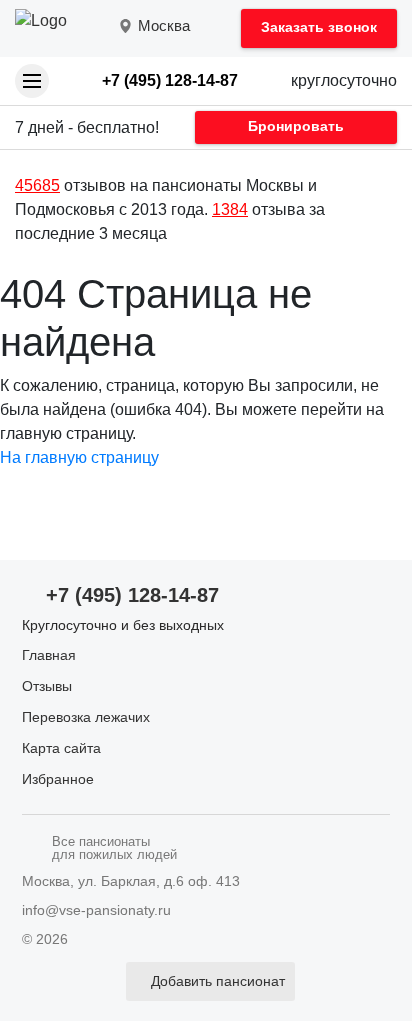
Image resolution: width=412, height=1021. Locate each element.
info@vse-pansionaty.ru (96, 910)
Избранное (58, 779)
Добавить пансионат (218, 981)
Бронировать (296, 126)
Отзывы (47, 686)
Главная (49, 655)
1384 (230, 209)
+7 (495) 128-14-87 (170, 80)
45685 (37, 185)
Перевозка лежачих (86, 717)
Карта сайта (61, 748)
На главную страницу (79, 457)
